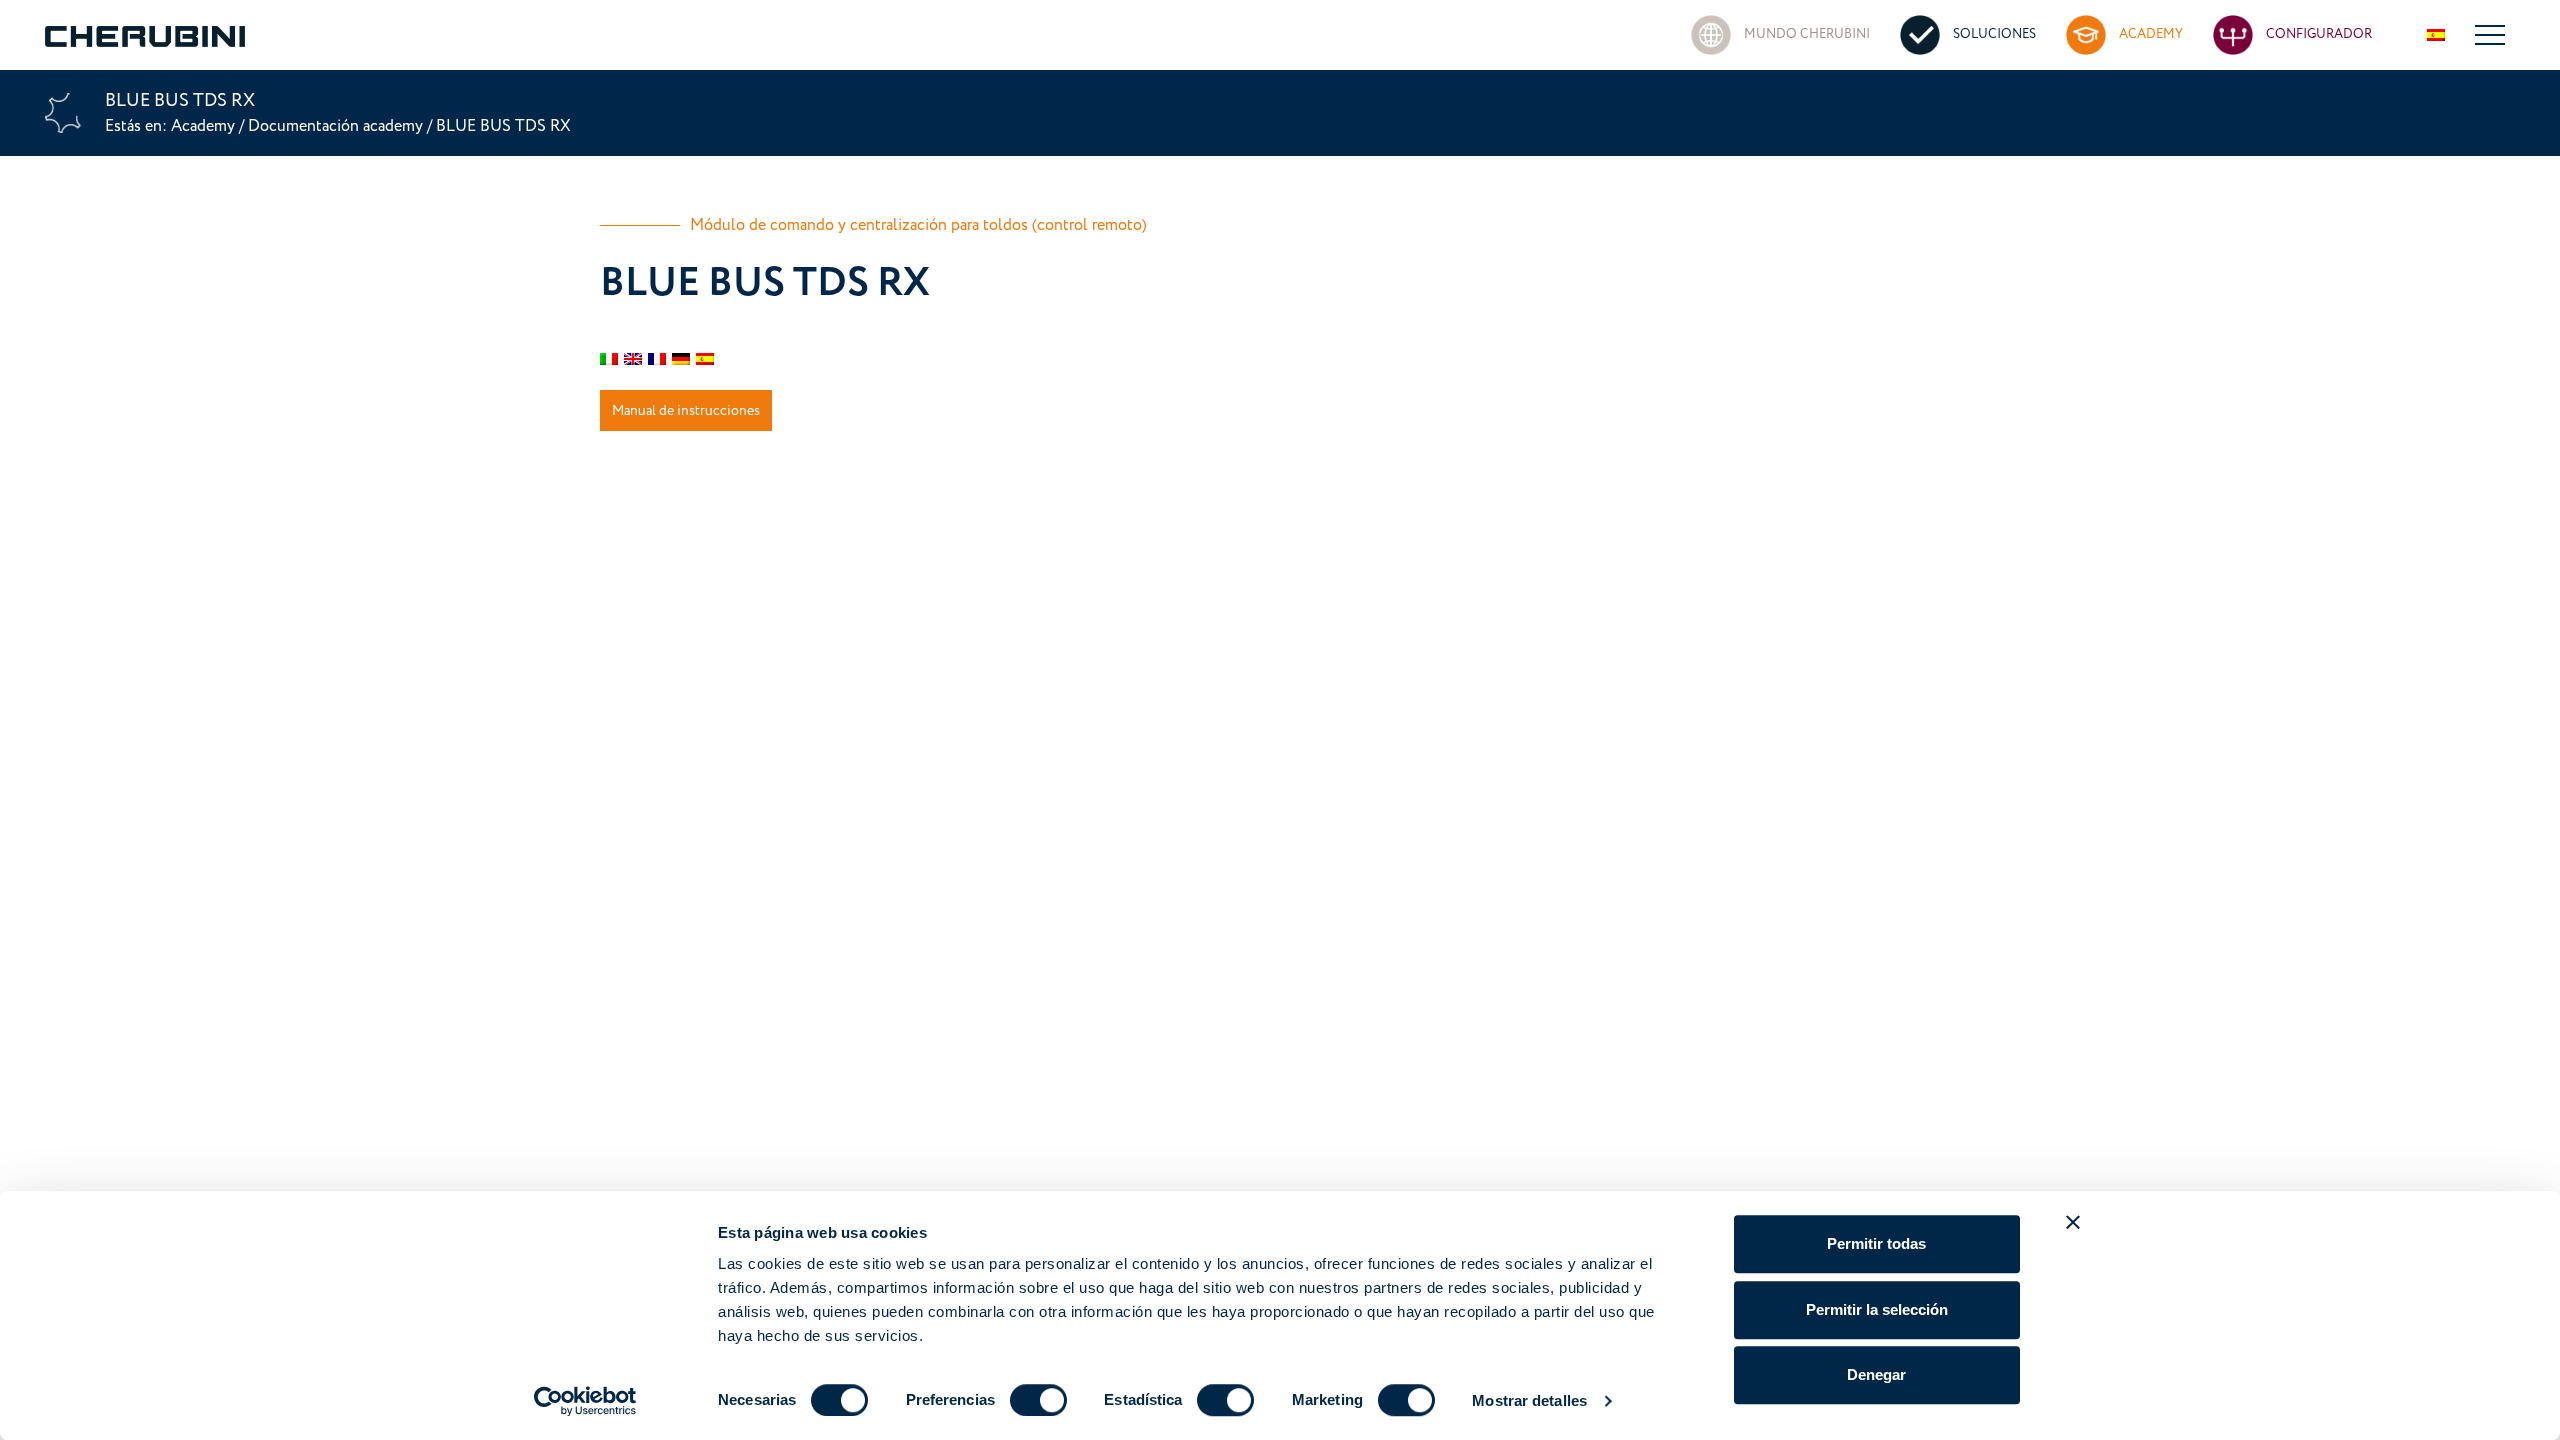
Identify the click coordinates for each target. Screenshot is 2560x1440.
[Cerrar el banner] (2073, 1222)
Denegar (1876, 1374)
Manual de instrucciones (686, 410)
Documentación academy (335, 126)
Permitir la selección (1877, 1309)
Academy (205, 126)
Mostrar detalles (1529, 1400)
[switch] (1038, 1400)
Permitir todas (1876, 1243)
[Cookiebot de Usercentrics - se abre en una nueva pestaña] (585, 1401)
